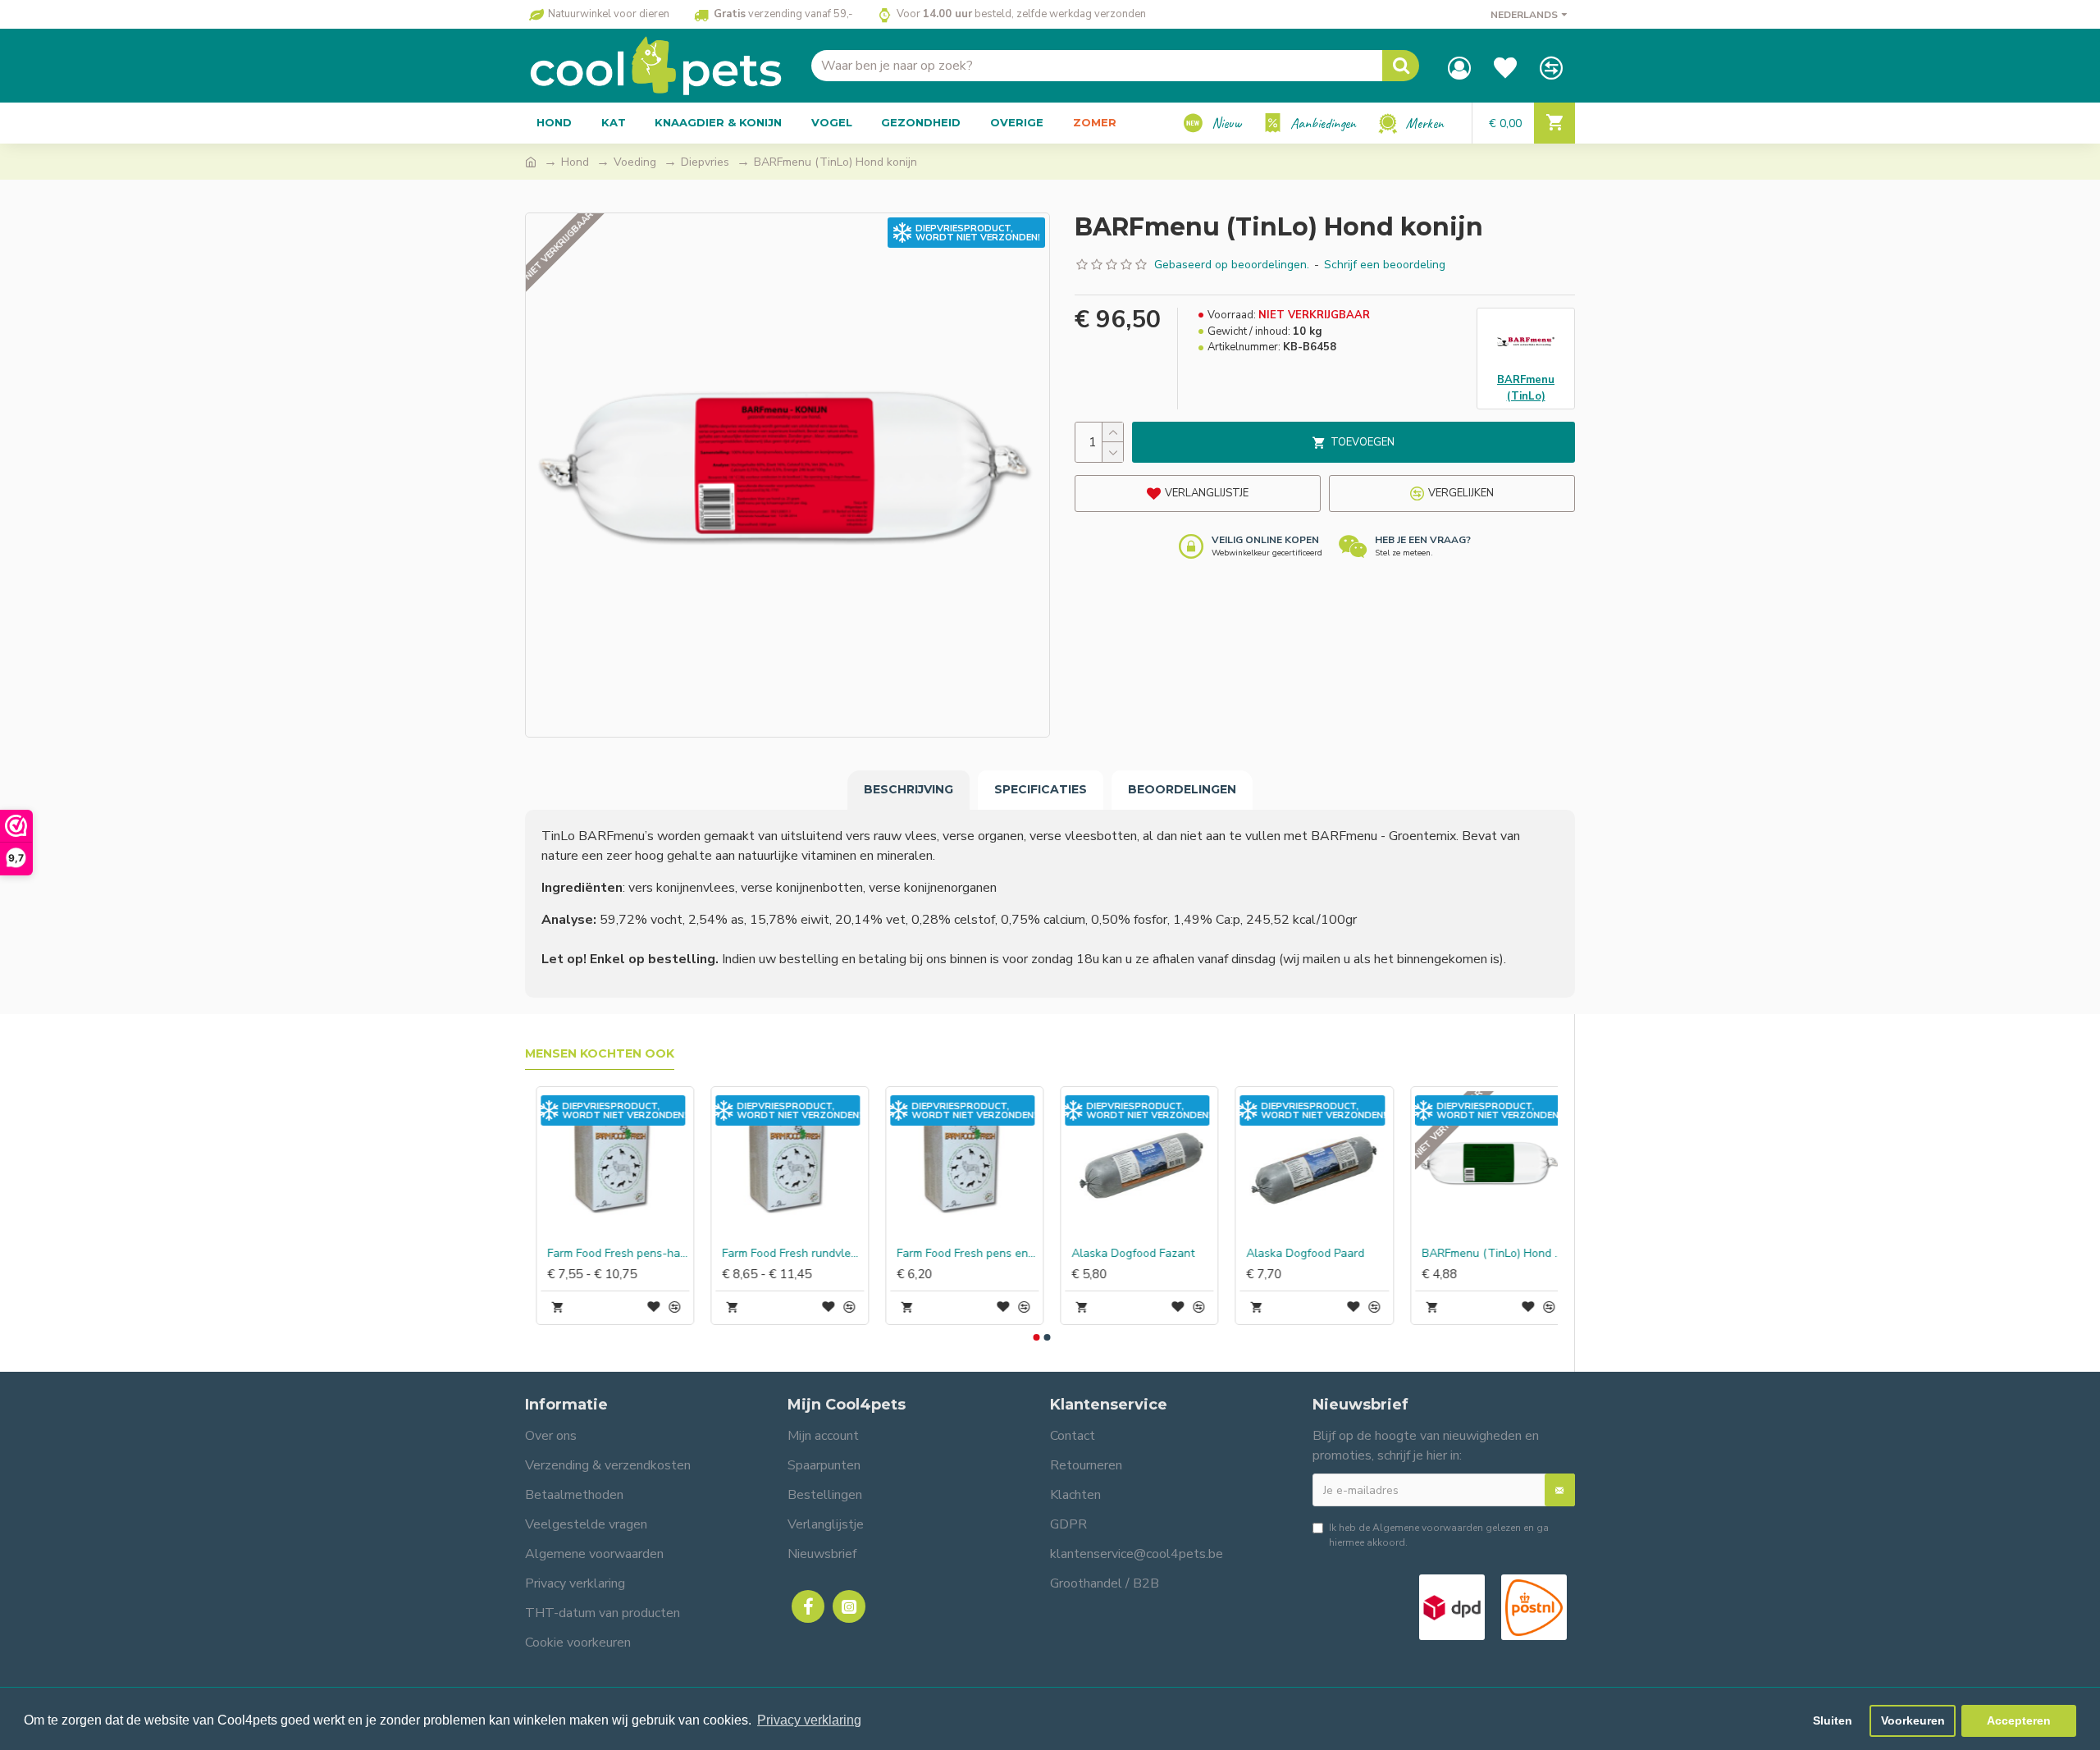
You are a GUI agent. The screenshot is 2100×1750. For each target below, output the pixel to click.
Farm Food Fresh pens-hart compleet (1482, 1254)
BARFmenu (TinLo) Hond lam (957, 1254)
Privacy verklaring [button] (809, 1720)
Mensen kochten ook (600, 1054)
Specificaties (1041, 789)
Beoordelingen (1182, 789)
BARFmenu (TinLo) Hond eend (607, 1254)
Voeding (635, 162)
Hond (575, 162)
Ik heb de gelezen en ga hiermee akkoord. (1439, 1535)
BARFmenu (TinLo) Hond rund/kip (1132, 1254)
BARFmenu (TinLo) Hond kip (1307, 1254)
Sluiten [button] (1833, 1720)
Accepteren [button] (2019, 1720)
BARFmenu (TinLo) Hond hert (782, 1254)
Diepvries (705, 162)
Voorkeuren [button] (1913, 1720)
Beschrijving (908, 789)
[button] (1036, 1337)
